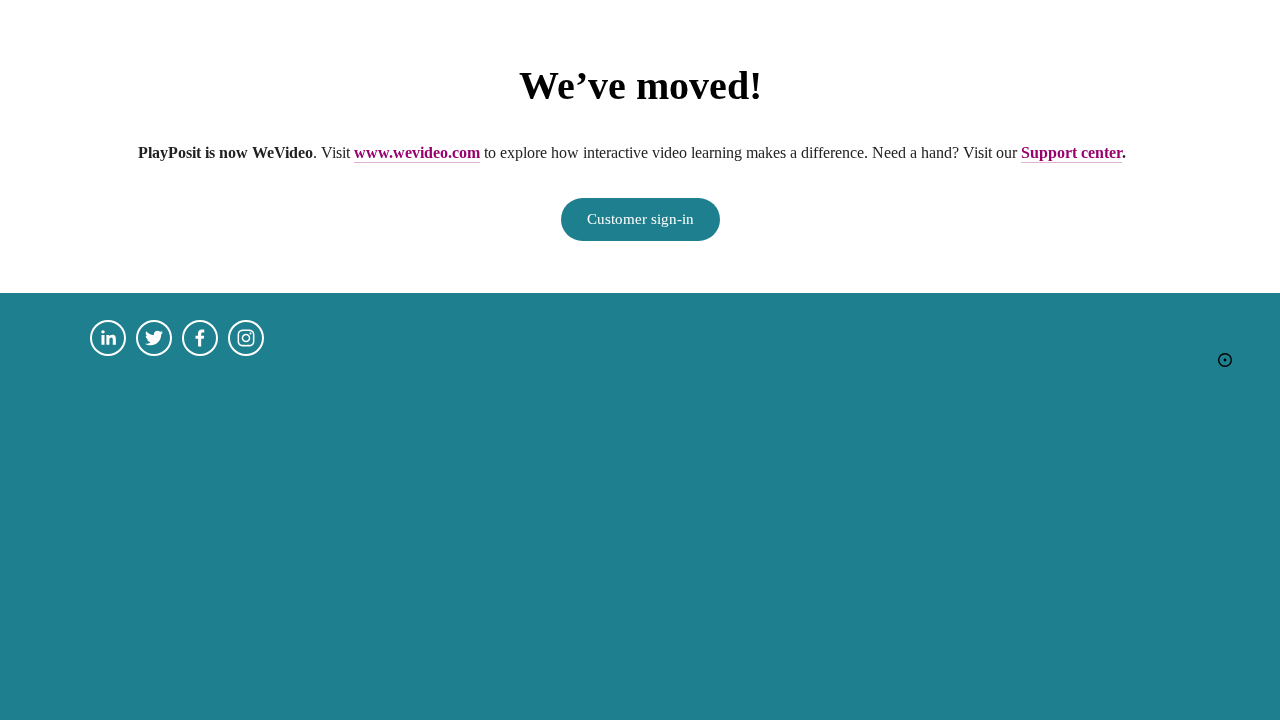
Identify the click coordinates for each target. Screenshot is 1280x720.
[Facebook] (200, 338)
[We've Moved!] (1225, 360)
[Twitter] (154, 338)
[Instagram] (246, 338)
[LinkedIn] (108, 338)
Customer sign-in (640, 219)
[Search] (97, 13)
